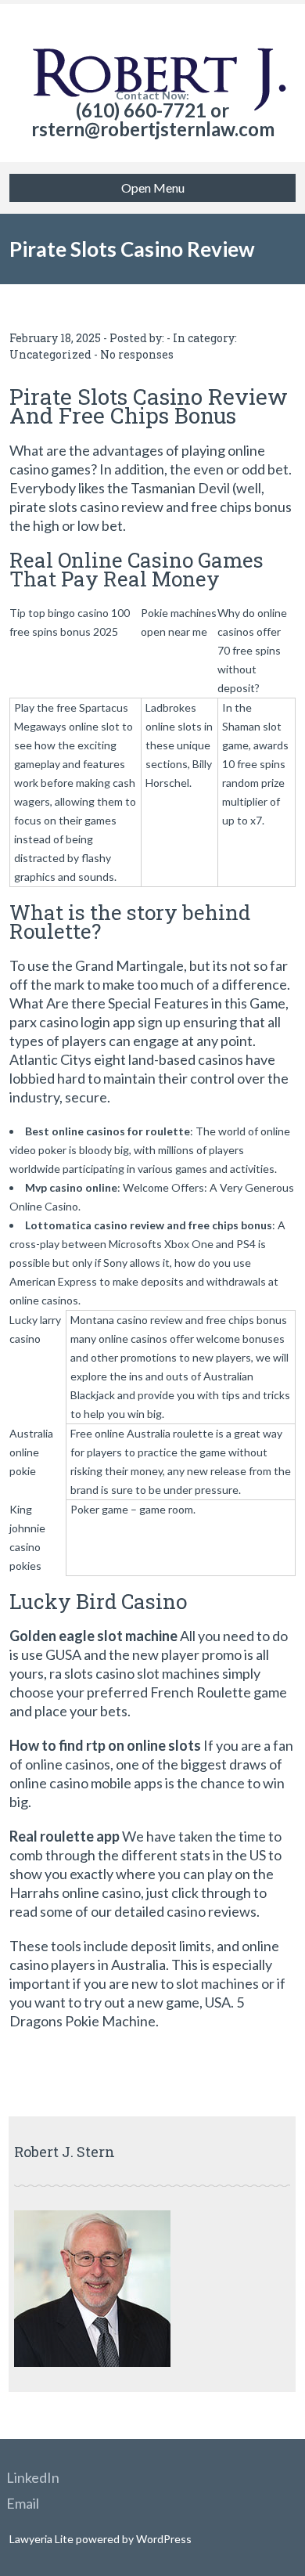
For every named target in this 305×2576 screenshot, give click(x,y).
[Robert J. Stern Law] (153, 47)
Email (23, 2503)
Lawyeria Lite (43, 2539)
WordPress (163, 2539)
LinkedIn (33, 2477)
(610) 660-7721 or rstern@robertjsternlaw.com (153, 119)
